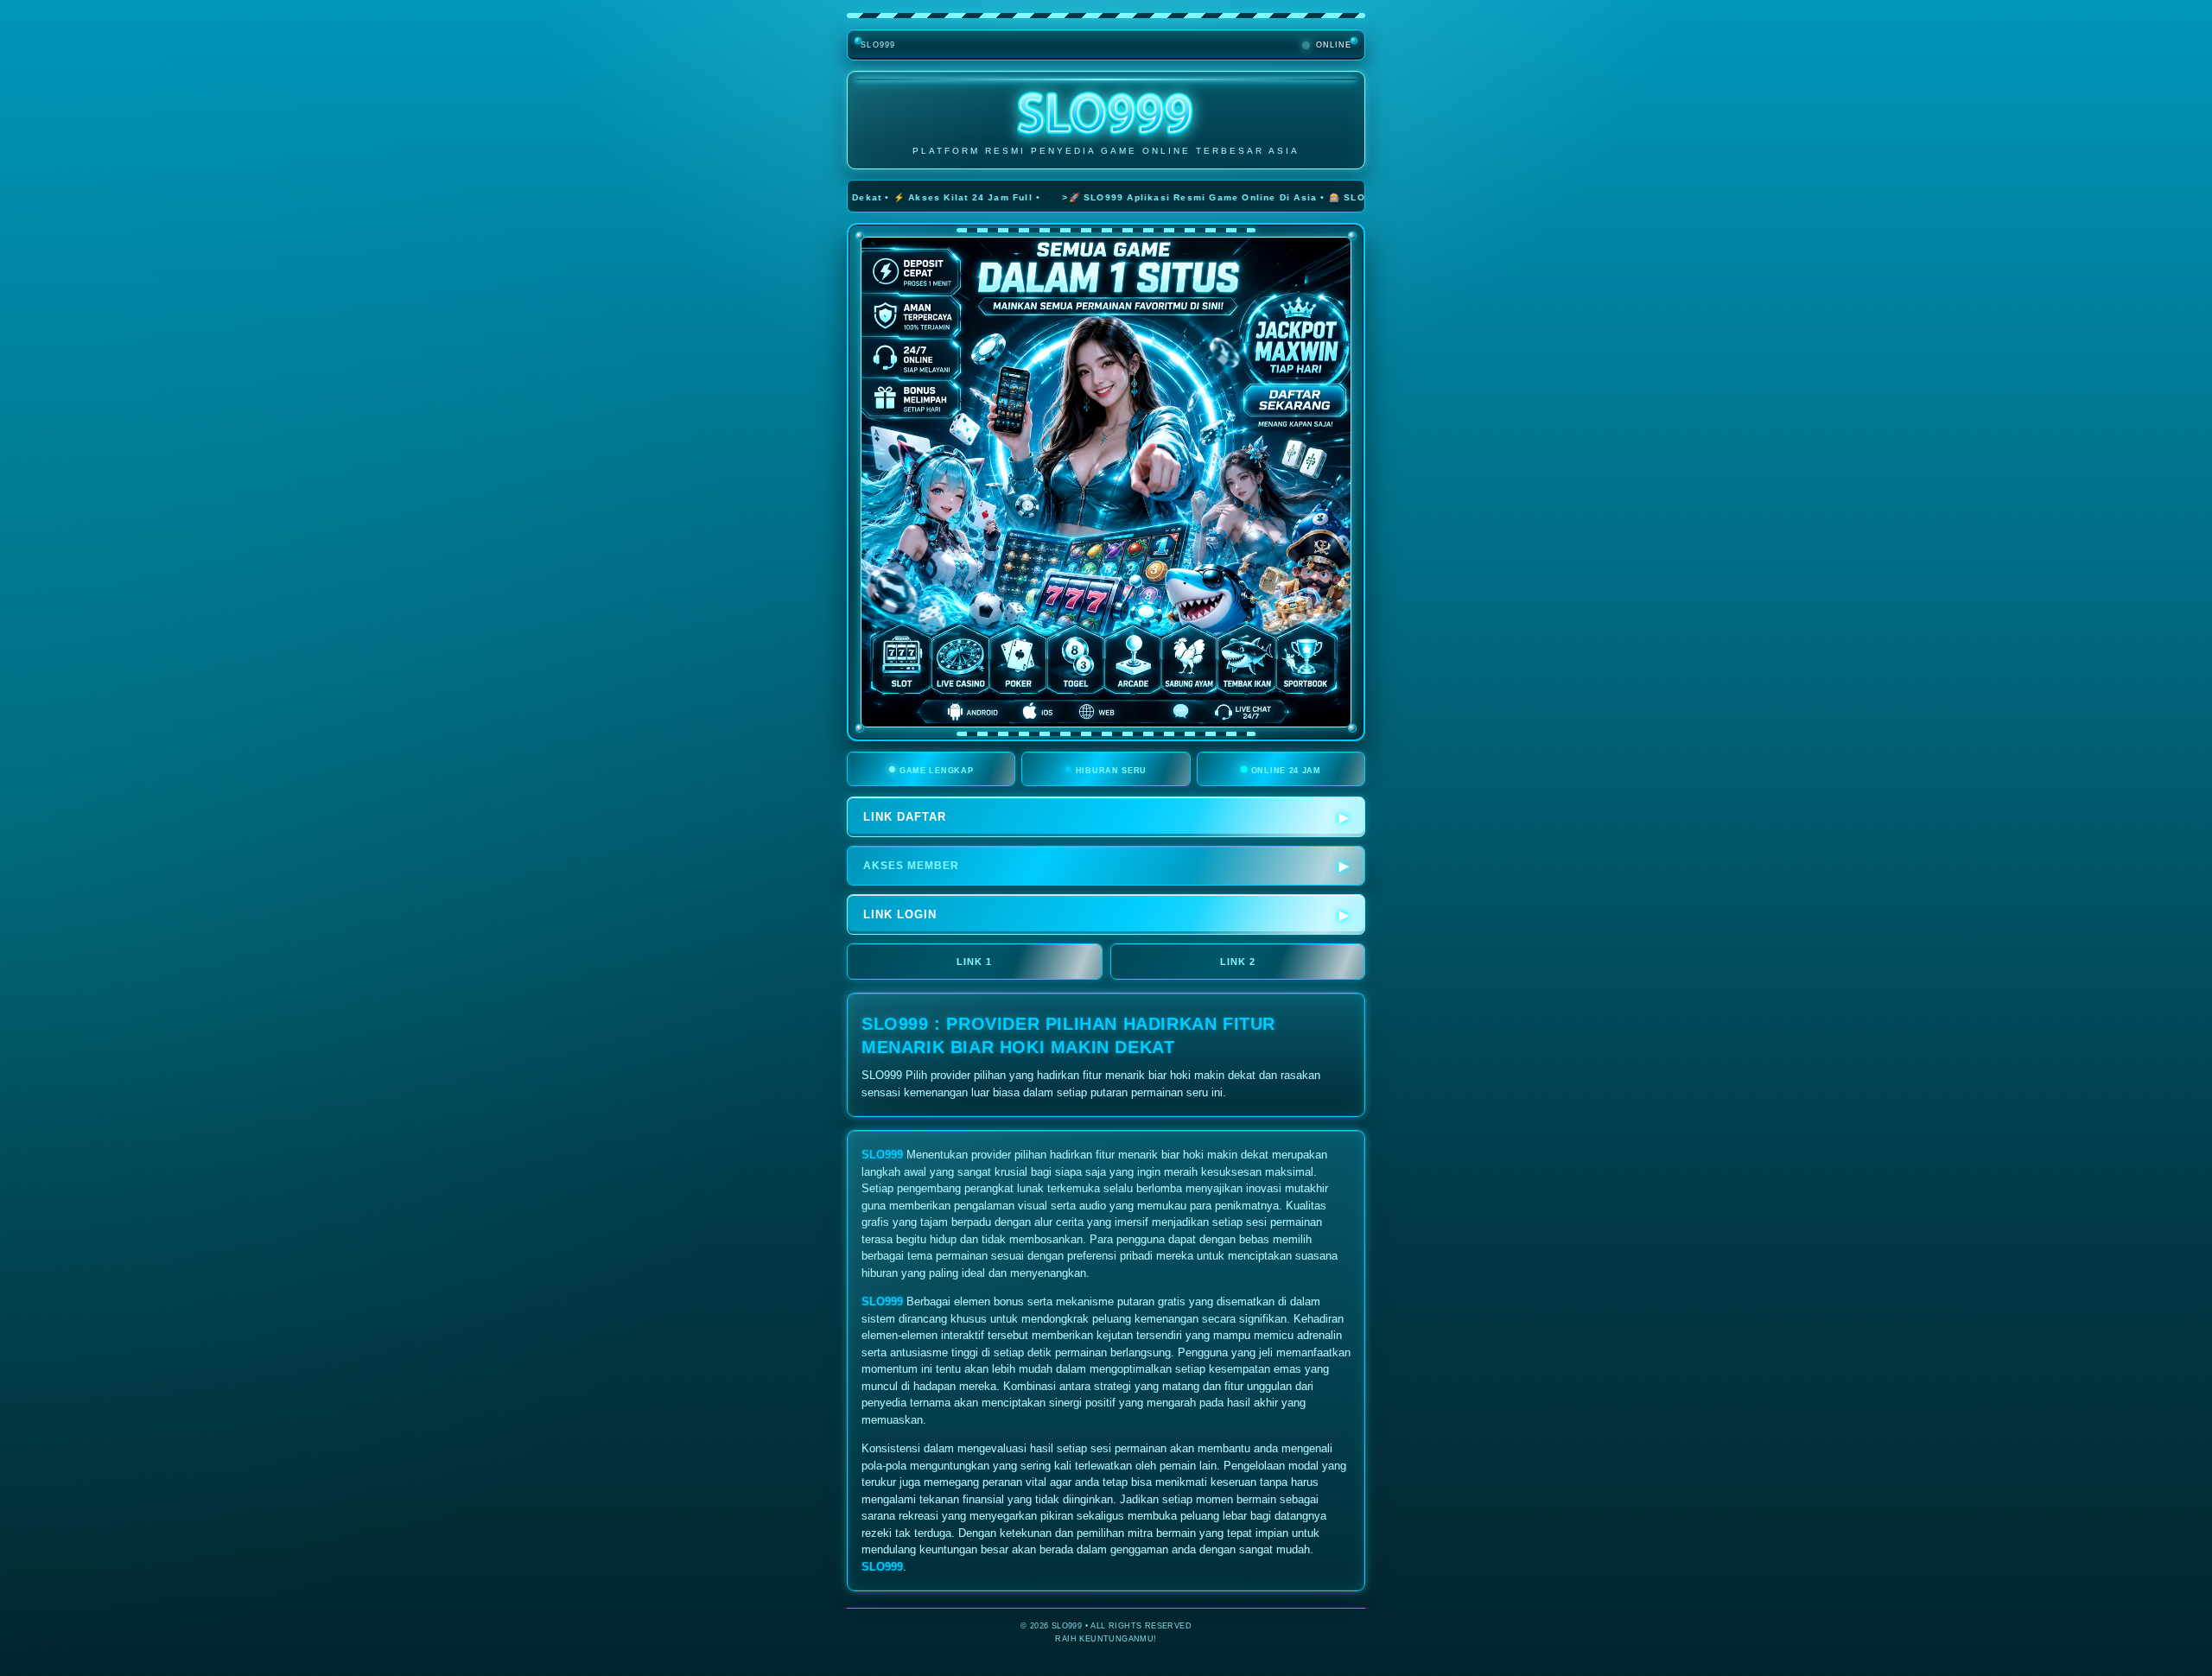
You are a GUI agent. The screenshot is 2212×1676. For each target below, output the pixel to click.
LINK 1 (974, 962)
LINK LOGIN (900, 914)
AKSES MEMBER (911, 866)
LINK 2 (1238, 962)
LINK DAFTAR (905, 817)
